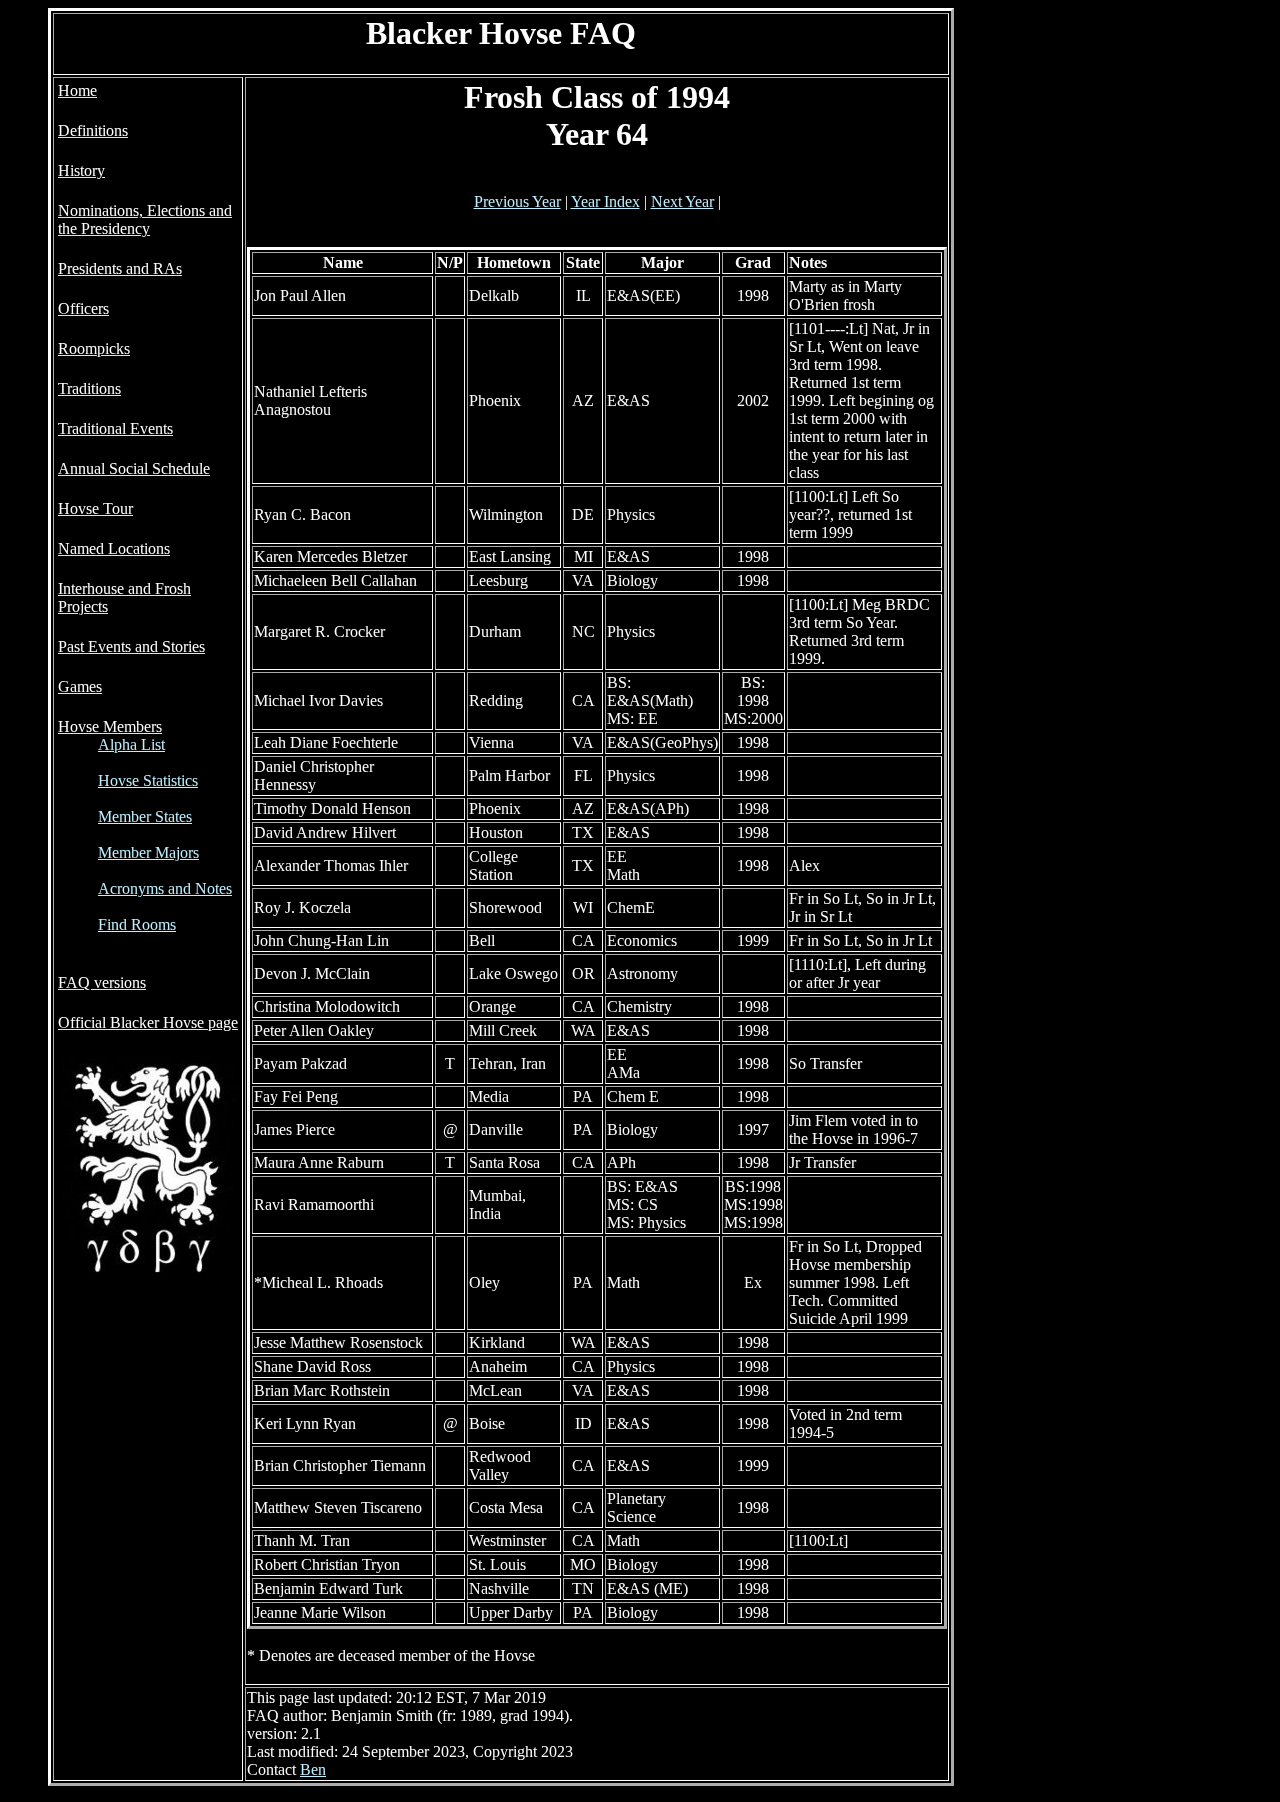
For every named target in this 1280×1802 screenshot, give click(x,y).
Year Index (605, 201)
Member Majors (148, 852)
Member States (145, 816)
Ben (313, 1769)
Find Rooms (137, 924)
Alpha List (131, 744)
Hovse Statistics (148, 780)
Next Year (682, 201)
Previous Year (517, 201)
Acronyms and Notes (165, 888)
